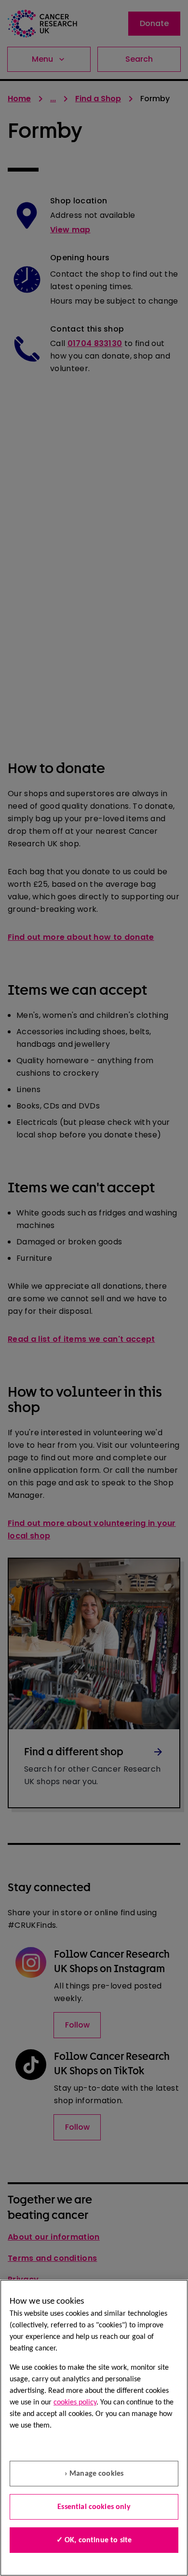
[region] (94, 2428)
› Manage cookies (94, 2474)
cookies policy (75, 2402)
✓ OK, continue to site (94, 2540)
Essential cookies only (94, 2507)
